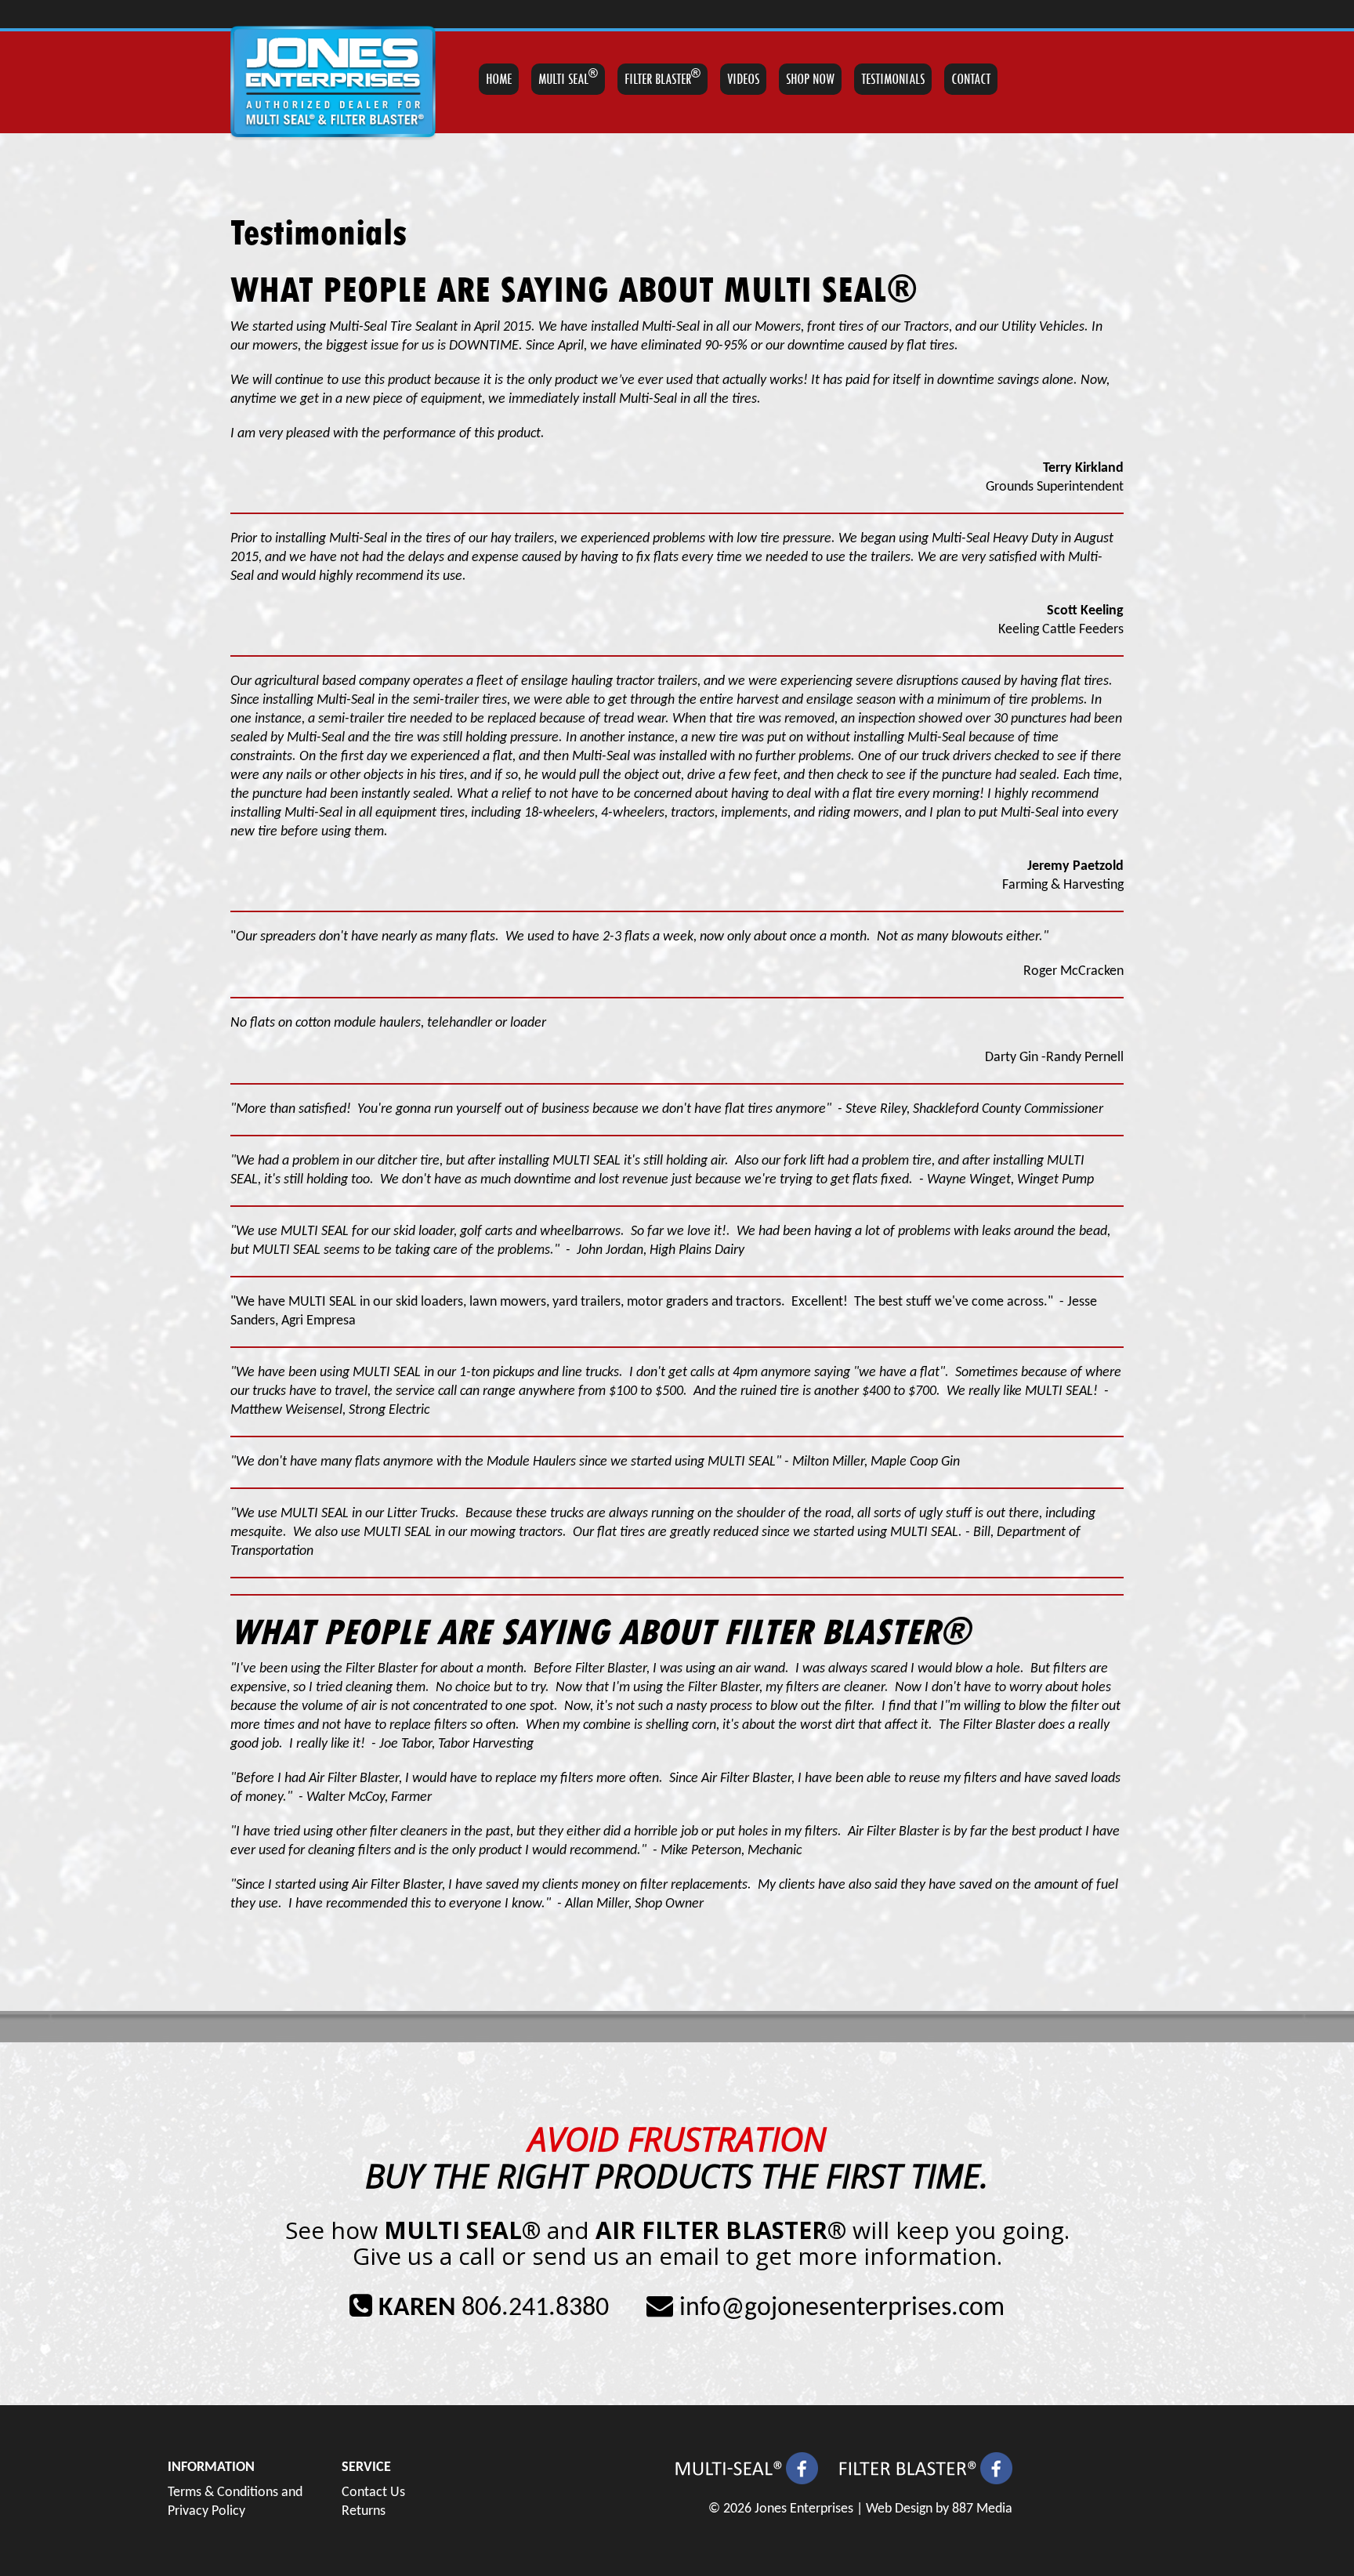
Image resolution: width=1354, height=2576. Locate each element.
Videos (743, 79)
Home (499, 79)
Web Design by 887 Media (939, 2509)
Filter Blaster (663, 78)
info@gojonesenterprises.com (842, 2308)
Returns (364, 2511)
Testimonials (893, 79)
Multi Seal (568, 78)
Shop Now (810, 79)
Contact (971, 79)
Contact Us (373, 2493)
